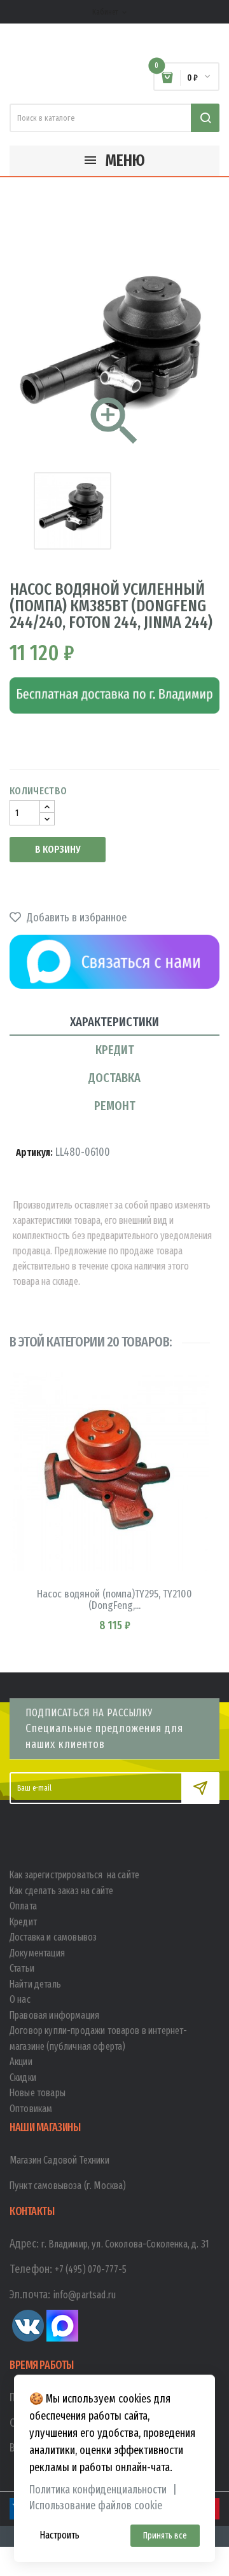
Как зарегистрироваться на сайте (74, 1875)
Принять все (165, 2536)
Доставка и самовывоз (53, 1937)
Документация (37, 1953)
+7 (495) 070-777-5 (91, 2269)
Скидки (23, 2078)
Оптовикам (31, 2109)
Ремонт (115, 1106)
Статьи (22, 1968)
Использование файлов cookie (96, 2506)
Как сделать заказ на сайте (61, 1891)
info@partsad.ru (85, 2295)
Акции (21, 2062)
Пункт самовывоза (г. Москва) (68, 2186)
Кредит (115, 1050)
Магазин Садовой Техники (59, 2160)
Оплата (23, 1906)
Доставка (114, 1078)
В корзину (58, 849)
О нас (20, 1999)
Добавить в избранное (75, 918)
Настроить (59, 2535)
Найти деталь (35, 1984)
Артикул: (34, 1152)
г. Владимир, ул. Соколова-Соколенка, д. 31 (125, 2244)
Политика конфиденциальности (98, 2490)
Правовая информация (54, 2015)
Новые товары (38, 2093)
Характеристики (114, 1022)
